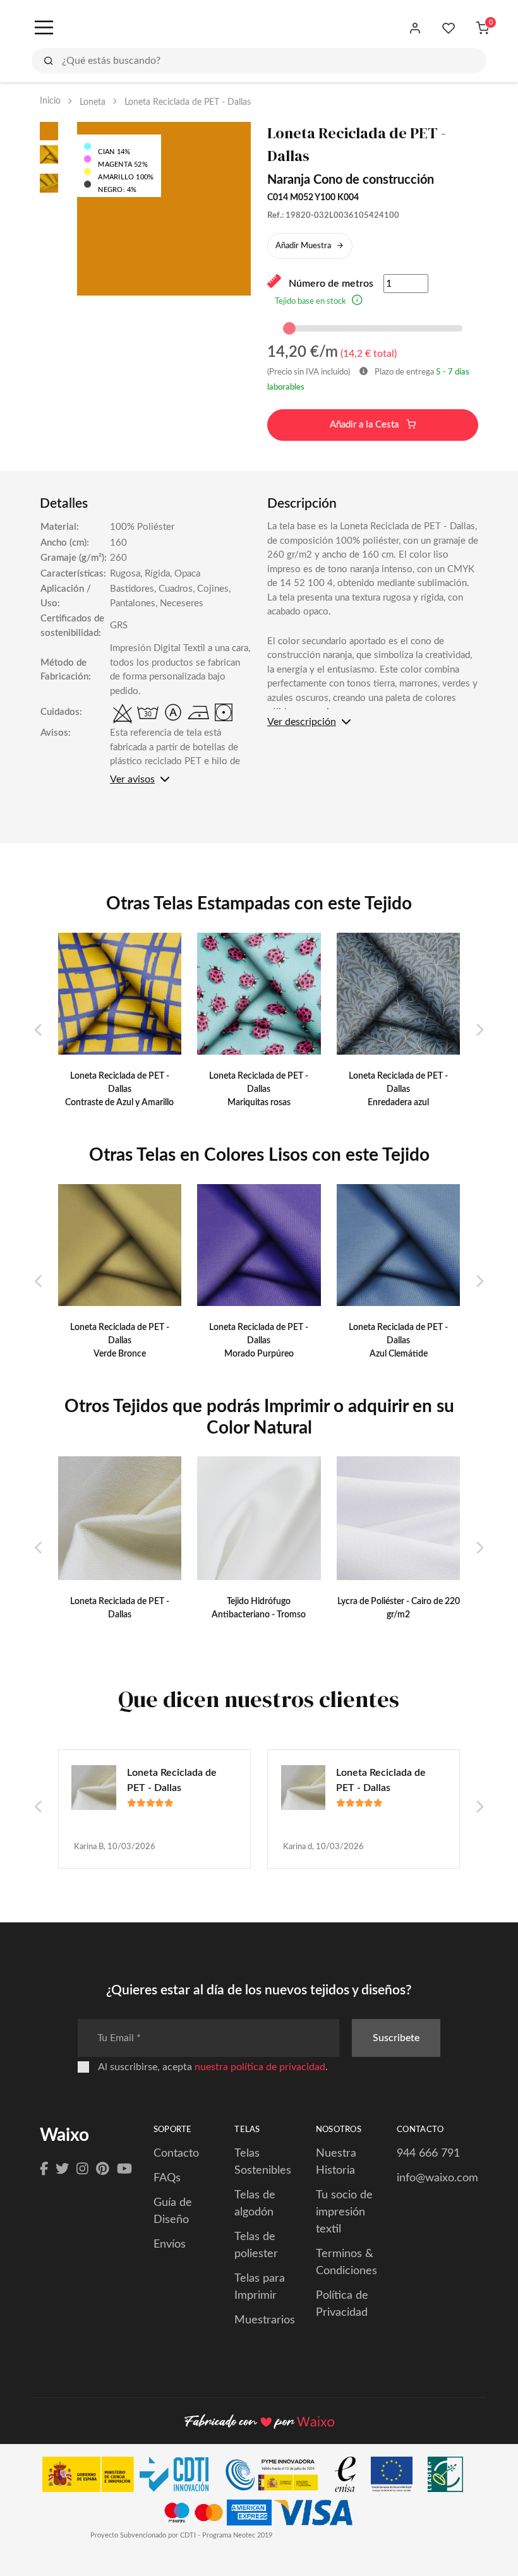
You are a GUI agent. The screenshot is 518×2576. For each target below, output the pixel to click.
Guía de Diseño (173, 2211)
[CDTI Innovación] (132, 2477)
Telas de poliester (256, 2245)
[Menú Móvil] (43, 28)
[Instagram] (82, 2169)
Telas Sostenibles (263, 2162)
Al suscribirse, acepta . (213, 2067)
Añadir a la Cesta (365, 425)
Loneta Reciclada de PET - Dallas (172, 1780)
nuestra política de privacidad (260, 2067)
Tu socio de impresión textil (344, 2212)
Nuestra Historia (336, 2162)
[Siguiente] (479, 1031)
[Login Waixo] (415, 28)
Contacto (176, 2154)
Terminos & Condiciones (346, 2262)
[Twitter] (62, 2169)
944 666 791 (428, 2154)
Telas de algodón (255, 2204)
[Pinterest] (103, 2169)
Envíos (170, 2244)
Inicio (50, 101)
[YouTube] (124, 2169)
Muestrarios (265, 2320)
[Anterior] (39, 1031)
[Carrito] (482, 28)
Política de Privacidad (342, 2304)
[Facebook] (44, 2169)
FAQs (167, 2178)
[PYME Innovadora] (278, 2477)
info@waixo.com (437, 2178)
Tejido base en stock (310, 302)
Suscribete (396, 2038)
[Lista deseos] (449, 28)
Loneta (93, 102)
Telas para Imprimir (260, 2287)
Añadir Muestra (303, 246)
